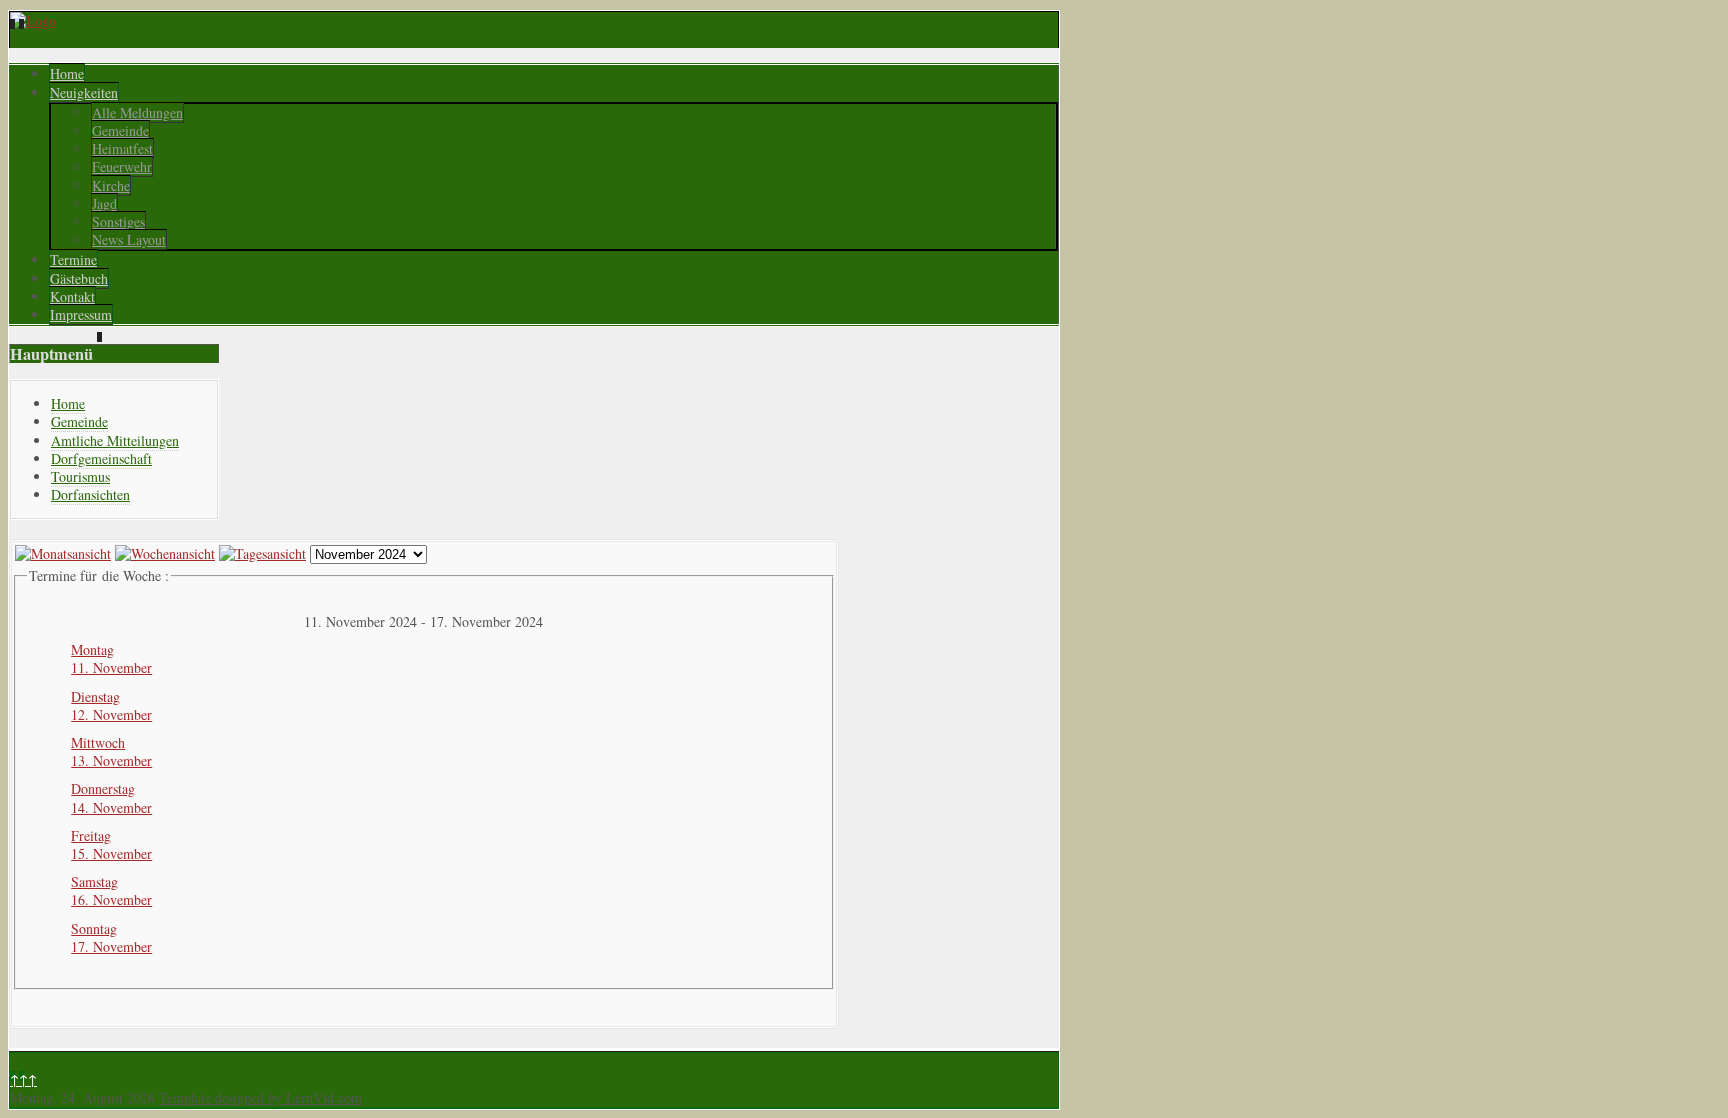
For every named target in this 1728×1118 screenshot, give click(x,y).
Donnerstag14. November (111, 797)
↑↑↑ (23, 1079)
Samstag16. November (111, 890)
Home (67, 73)
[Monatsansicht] (63, 553)
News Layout (129, 239)
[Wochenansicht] (165, 553)
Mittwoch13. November (111, 751)
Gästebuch (79, 278)
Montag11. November (111, 658)
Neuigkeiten (84, 92)
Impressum (81, 314)
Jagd (104, 203)
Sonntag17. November (111, 937)
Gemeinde (120, 130)
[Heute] (262, 553)
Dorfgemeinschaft (101, 458)
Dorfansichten (90, 494)
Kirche (111, 185)
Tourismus (80, 476)
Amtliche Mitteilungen (115, 440)
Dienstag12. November (111, 705)
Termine (73, 259)
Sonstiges (118, 221)
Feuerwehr (122, 166)
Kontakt (72, 296)
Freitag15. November (111, 844)
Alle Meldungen (137, 112)
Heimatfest (122, 148)
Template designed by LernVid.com (260, 1097)
